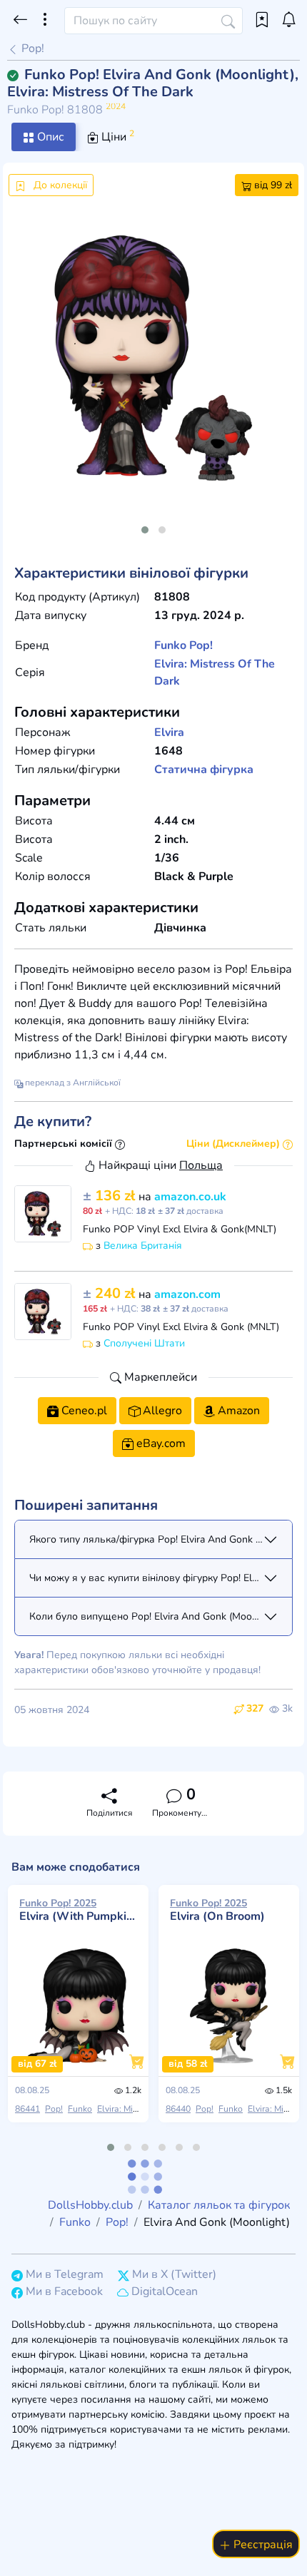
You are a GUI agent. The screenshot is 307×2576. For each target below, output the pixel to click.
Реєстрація (262, 2545)
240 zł (111, 1293)
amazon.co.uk (190, 1197)
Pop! (31, 48)
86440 (178, 2109)
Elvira (169, 732)
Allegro (161, 1411)
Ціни (116, 136)
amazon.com (187, 1294)
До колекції (59, 185)
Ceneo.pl (83, 1411)
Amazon (237, 1411)
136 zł (111, 1196)
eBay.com (160, 1443)
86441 (27, 2109)
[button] (145, 530)
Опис (49, 137)
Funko (170, 645)
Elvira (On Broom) (217, 1910)
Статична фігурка (204, 770)
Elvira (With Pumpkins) (78, 1910)
